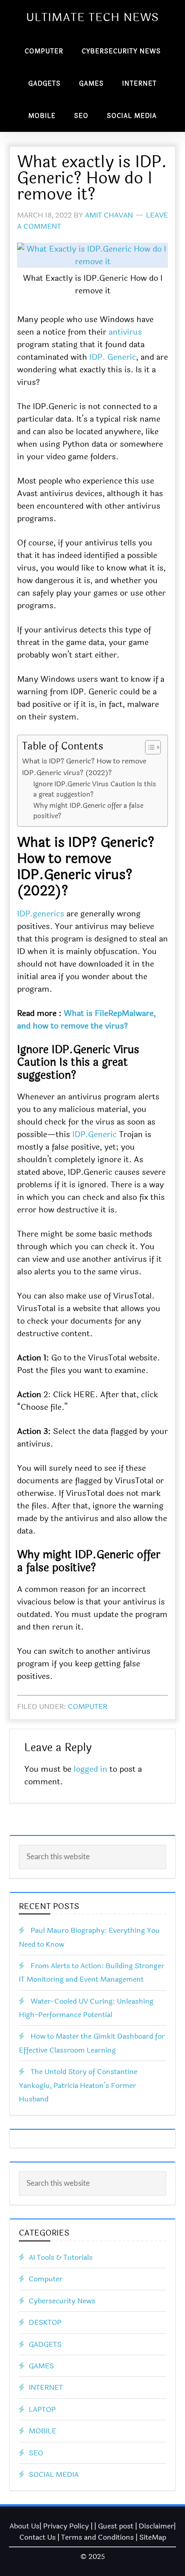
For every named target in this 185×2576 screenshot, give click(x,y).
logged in (90, 1769)
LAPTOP (42, 2409)
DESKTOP (45, 2322)
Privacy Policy (66, 2526)
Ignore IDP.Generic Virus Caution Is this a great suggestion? (95, 789)
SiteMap (153, 2537)
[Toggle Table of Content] (148, 747)
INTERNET (46, 2387)
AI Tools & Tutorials (61, 2257)
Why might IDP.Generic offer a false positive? (88, 811)
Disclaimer (156, 2526)
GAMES (41, 2366)
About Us (24, 2526)
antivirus (125, 332)
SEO (36, 2453)
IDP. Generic (113, 357)
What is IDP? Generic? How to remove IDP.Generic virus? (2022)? (84, 767)
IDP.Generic (95, 1134)
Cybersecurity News (62, 2301)
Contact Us (37, 2537)
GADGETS (45, 2344)
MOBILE (42, 2431)
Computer (88, 1706)
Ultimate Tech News (92, 17)
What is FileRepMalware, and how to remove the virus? (86, 1020)
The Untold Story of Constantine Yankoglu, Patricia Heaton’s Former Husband (78, 2085)
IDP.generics (41, 914)
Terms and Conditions (97, 2537)
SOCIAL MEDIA (54, 2474)
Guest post (116, 2526)
